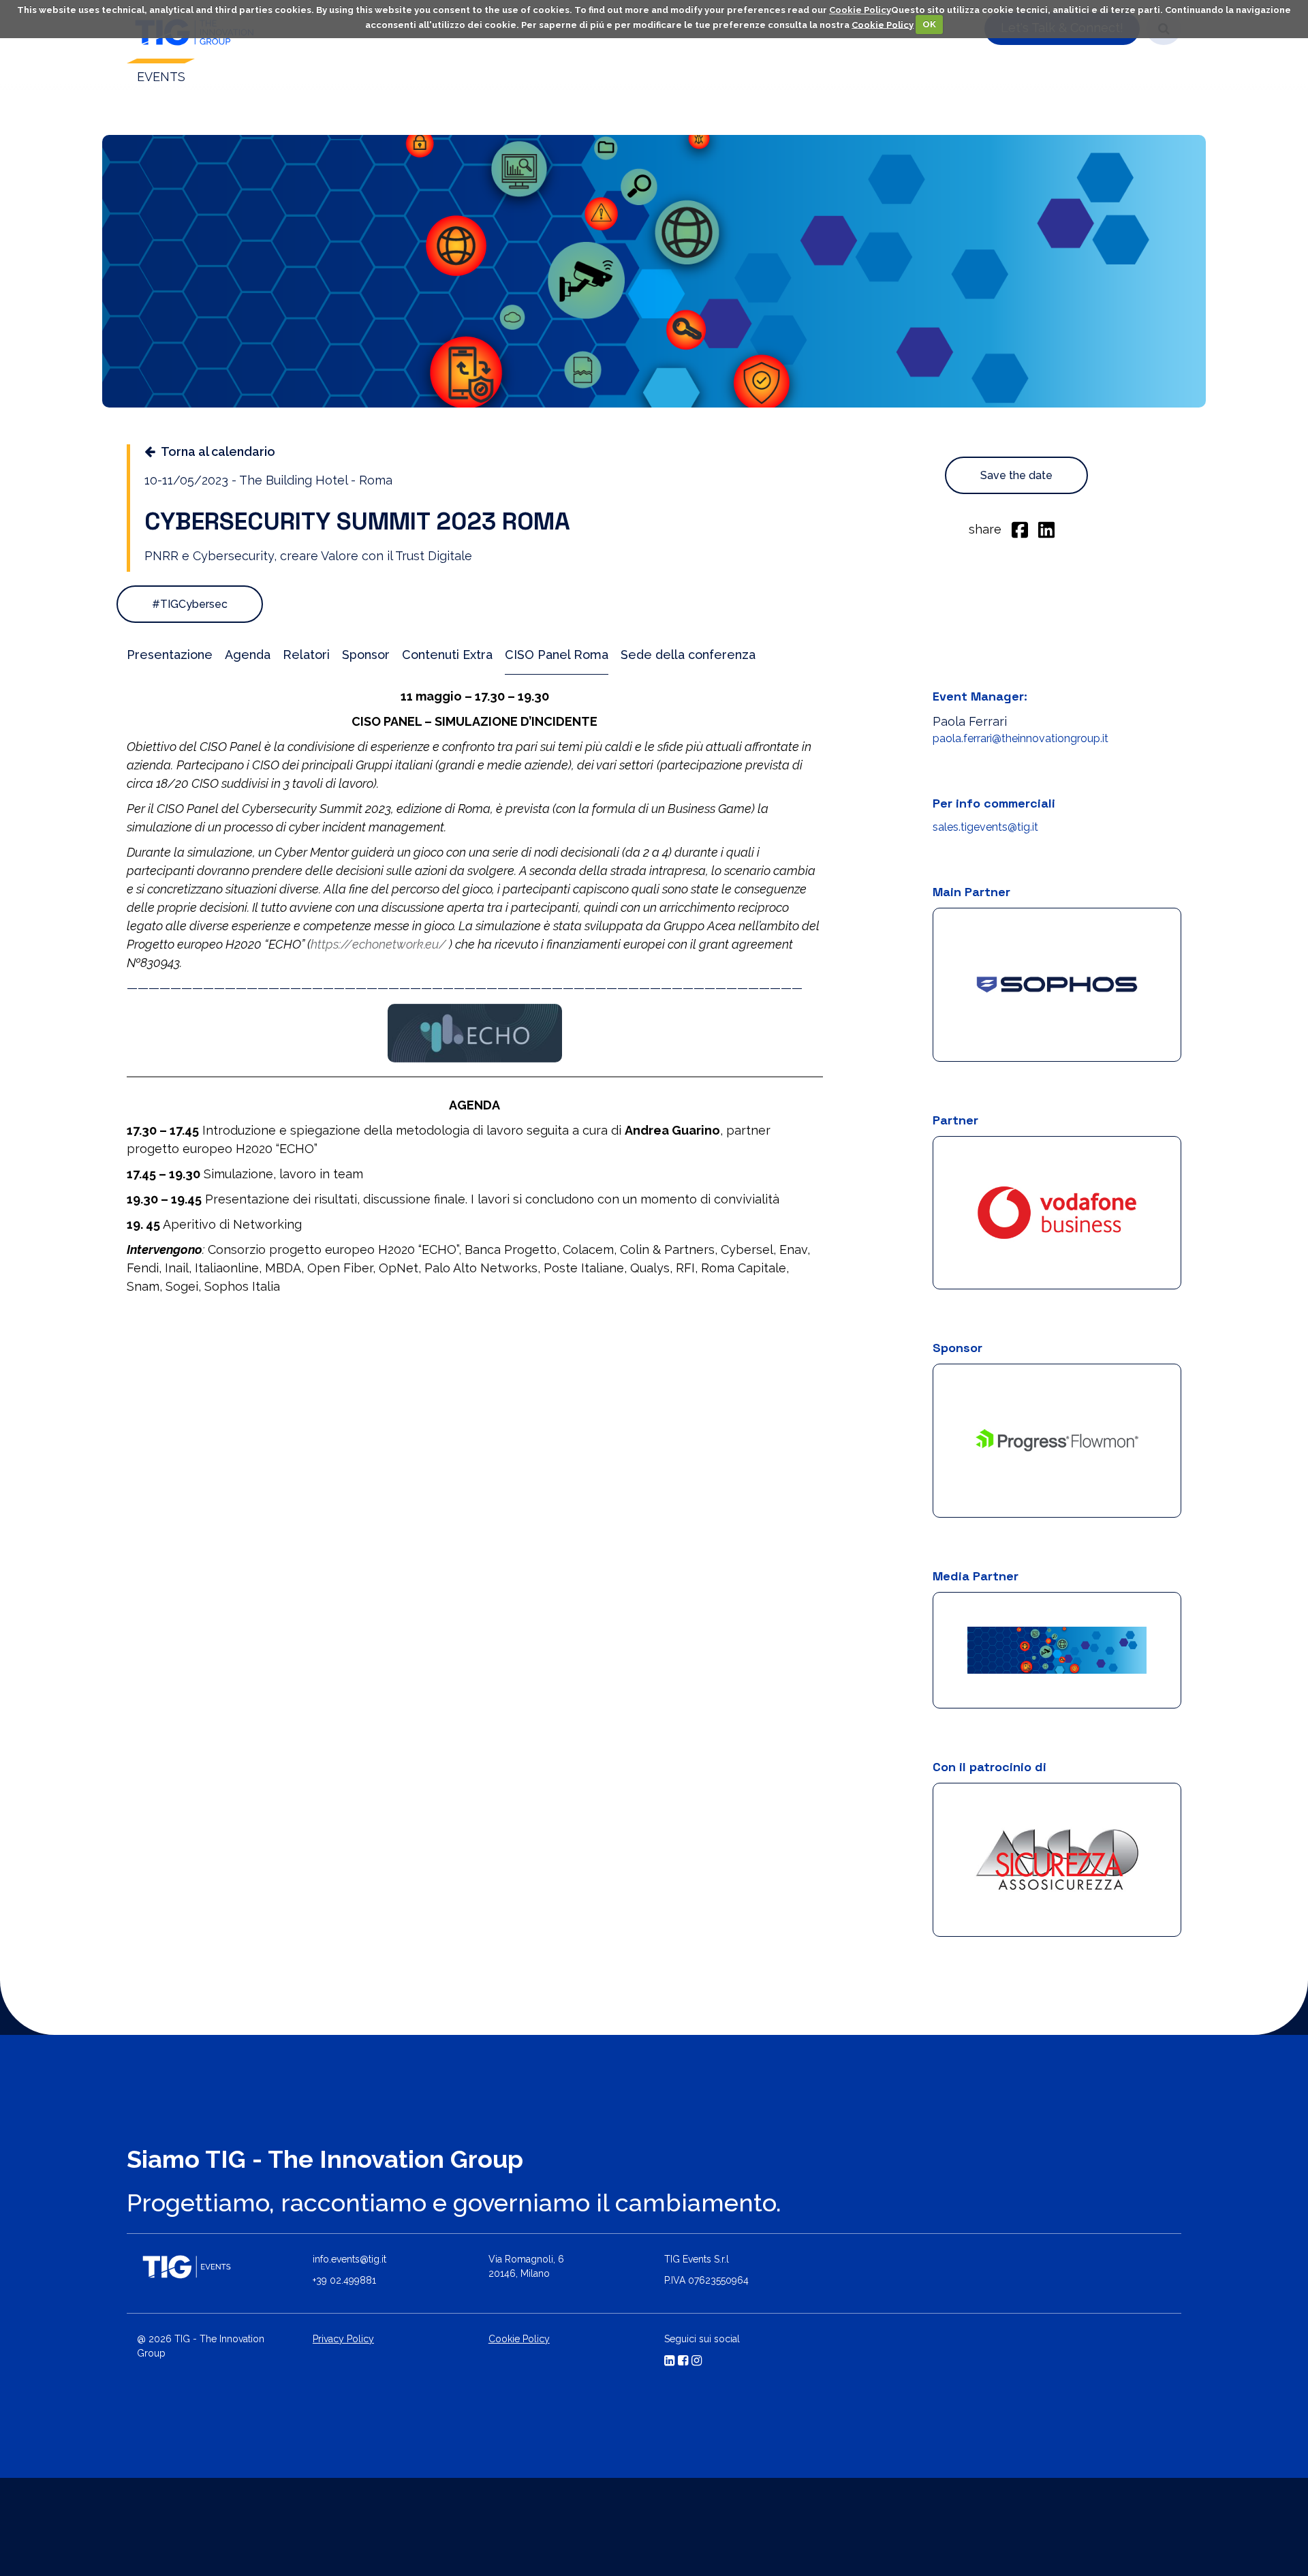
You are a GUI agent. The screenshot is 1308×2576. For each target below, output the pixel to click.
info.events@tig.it (349, 2312)
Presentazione (170, 655)
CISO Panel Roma (557, 655)
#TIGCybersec (190, 604)
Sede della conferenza (688, 655)
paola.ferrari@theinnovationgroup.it (1021, 738)
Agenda (248, 655)
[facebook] (1020, 529)
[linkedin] (1046, 529)
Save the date (1016, 475)
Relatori (306, 655)
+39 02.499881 (344, 2333)
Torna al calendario (218, 451)
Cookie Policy (860, 10)
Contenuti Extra (447, 655)
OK (929, 24)
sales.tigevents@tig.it (985, 827)
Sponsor (366, 655)
